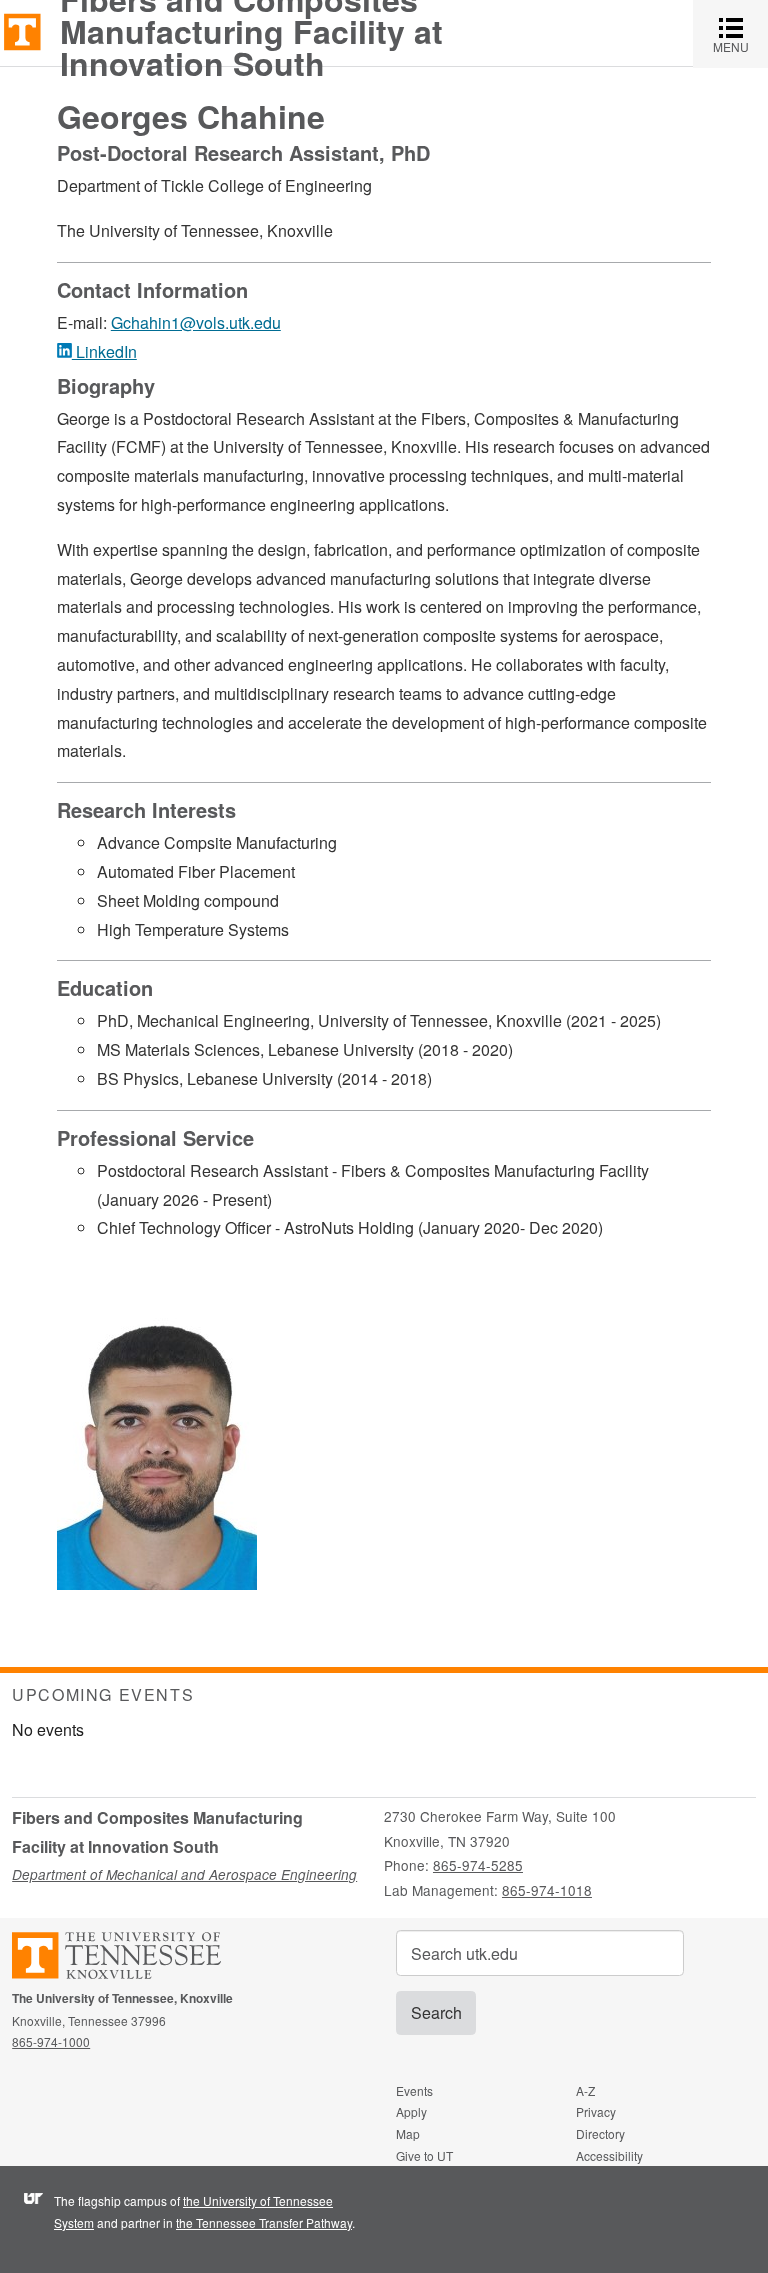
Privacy (596, 2111)
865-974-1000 (51, 2041)
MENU (740, 33)
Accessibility (609, 2155)
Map (408, 2133)
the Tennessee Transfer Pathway (264, 2222)
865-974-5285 (478, 1865)
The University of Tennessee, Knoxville (22, 30)
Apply (411, 2111)
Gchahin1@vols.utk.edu (196, 322)
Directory (600, 2133)
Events (414, 2090)
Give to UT (424, 2155)
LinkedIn (104, 351)
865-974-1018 (547, 1890)
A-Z (585, 2090)
